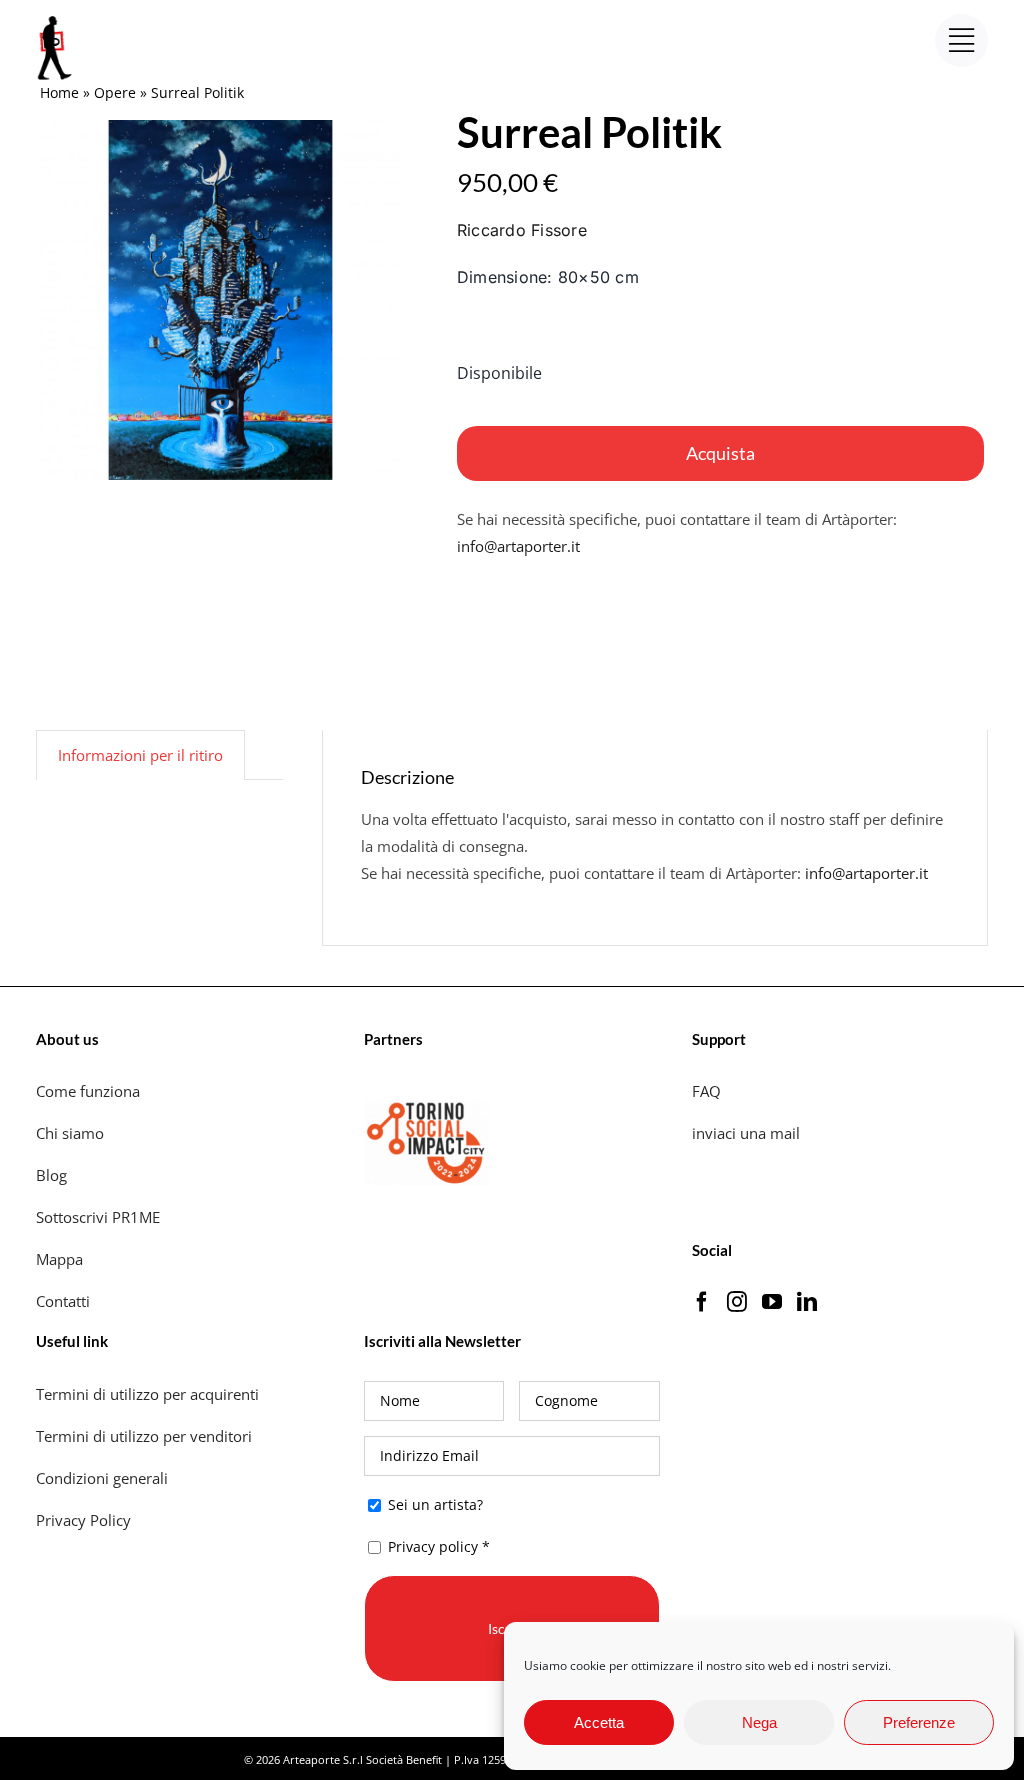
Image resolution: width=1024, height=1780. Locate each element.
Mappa (59, 1259)
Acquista (720, 453)
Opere (115, 92)
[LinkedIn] (807, 1302)
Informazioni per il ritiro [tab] (140, 755)
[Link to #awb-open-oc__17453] (961, 40)
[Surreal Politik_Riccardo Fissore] (220, 300)
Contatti (63, 1301)
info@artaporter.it (518, 546)
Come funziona (90, 1091)
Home (59, 92)
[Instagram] (737, 1302)
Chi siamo (72, 1133)
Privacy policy (433, 1546)
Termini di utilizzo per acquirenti (147, 1394)
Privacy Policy (85, 1520)
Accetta (599, 1722)
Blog (51, 1175)
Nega (759, 1722)
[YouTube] (772, 1302)
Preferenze (919, 1722)
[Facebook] (702, 1302)
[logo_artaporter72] (56, 18)
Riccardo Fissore (522, 230)
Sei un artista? (433, 1504)
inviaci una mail (746, 1133)
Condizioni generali (102, 1478)
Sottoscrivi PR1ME (98, 1217)
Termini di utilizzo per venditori (144, 1436)
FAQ (706, 1091)
